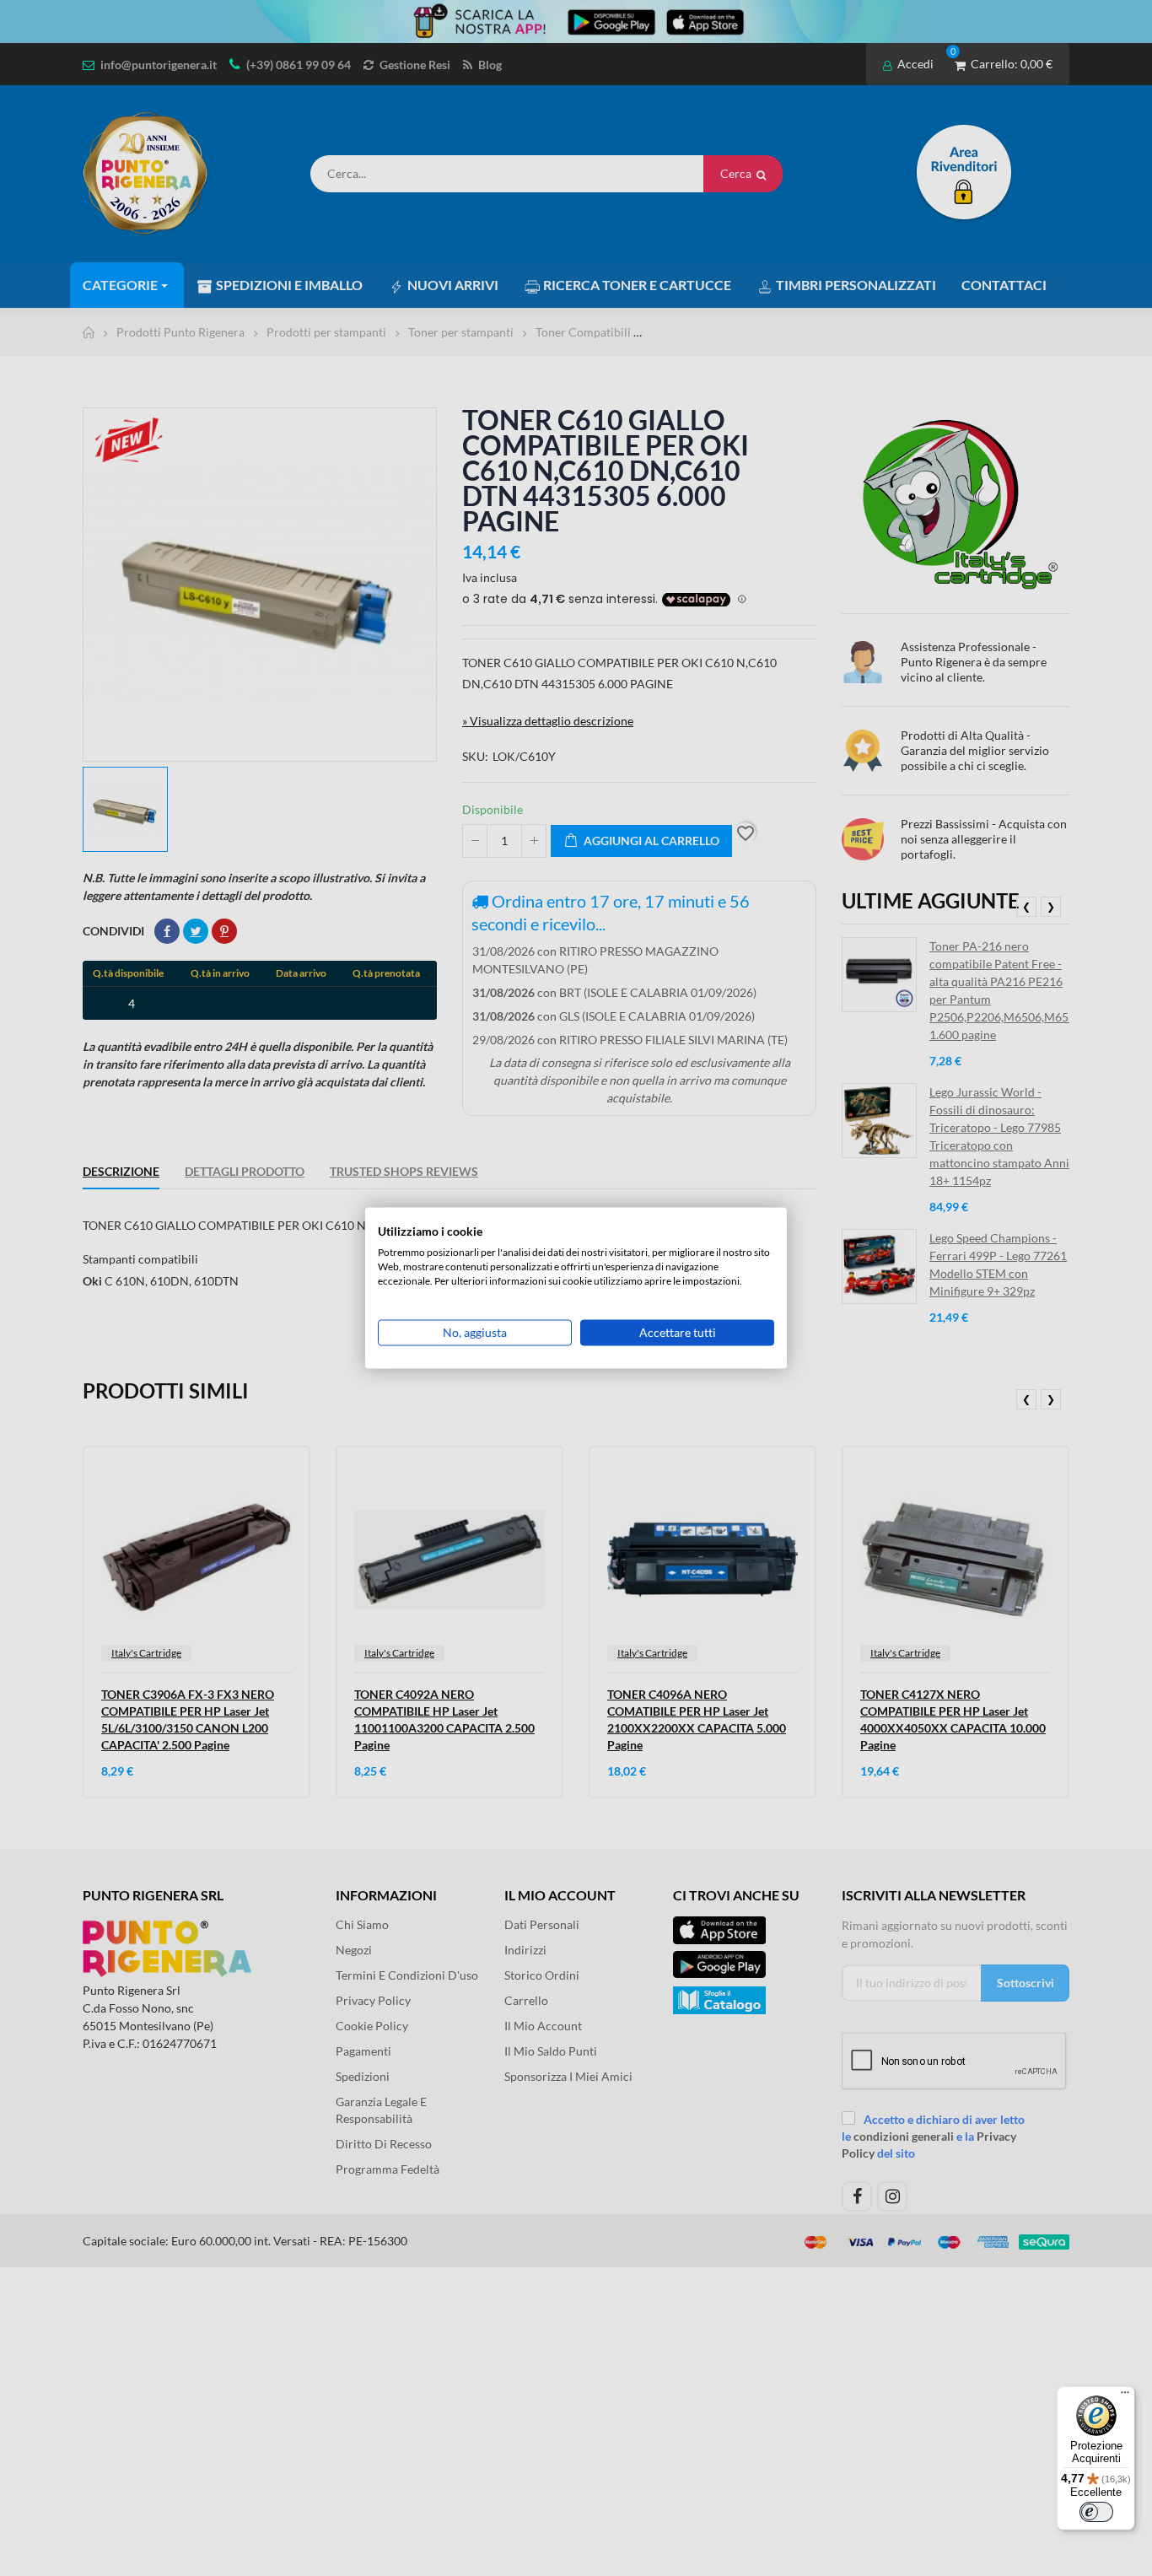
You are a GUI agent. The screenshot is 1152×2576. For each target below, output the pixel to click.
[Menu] (1125, 2396)
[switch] (1096, 2512)
